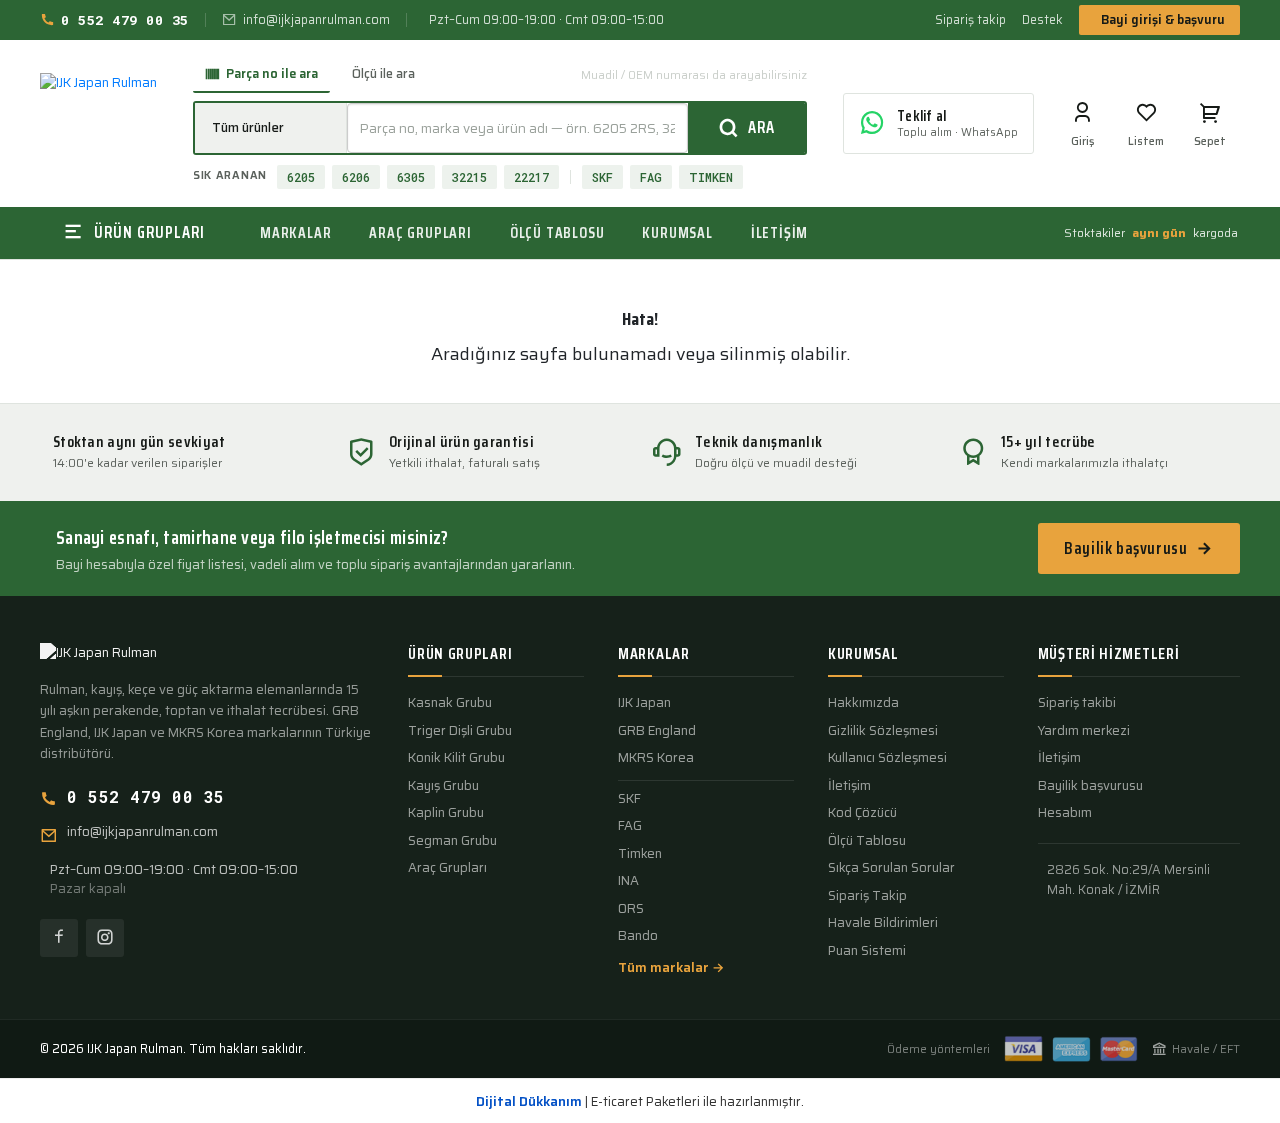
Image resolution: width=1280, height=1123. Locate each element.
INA (628, 881)
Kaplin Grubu (446, 813)
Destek (1042, 20)
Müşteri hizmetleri (1109, 654)
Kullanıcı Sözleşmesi (887, 758)
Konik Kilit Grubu (456, 758)
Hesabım (1065, 813)
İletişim (779, 232)
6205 (301, 177)
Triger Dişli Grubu (460, 731)
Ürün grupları (460, 654)
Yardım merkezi (1084, 731)
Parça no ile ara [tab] (272, 73)
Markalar (295, 232)
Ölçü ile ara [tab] (383, 73)
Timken (640, 854)
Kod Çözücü (862, 813)
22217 (531, 177)
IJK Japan (644, 703)
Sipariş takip (970, 20)
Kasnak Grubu (450, 703)
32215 (469, 177)
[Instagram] (105, 938)
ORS (631, 909)
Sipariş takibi (1077, 703)
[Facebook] (59, 938)
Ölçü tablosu (557, 232)
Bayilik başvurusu (1125, 548)
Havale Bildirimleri (883, 923)
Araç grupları (420, 232)
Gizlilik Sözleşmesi (883, 731)
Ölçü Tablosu (867, 841)
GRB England (657, 731)
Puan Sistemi (867, 951)
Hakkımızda (863, 703)
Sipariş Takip (867, 896)
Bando (638, 936)
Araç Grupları (447, 868)
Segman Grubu (452, 841)
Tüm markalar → (671, 968)
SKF (602, 177)
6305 (411, 177)
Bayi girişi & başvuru (1163, 19)
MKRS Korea (656, 758)
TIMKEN (711, 177)
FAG (651, 177)
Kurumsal (677, 232)
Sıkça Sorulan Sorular (891, 868)
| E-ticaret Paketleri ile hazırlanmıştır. (640, 1102)
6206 (356, 177)
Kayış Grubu (443, 786)
